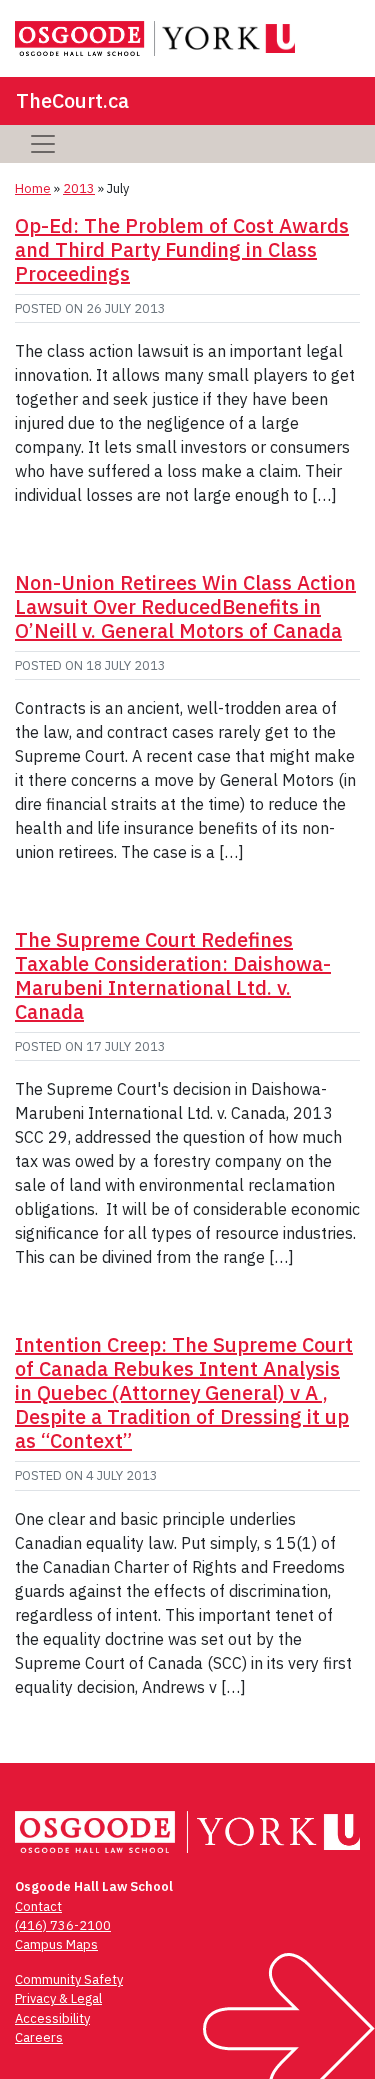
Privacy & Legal (58, 1998)
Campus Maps (56, 1944)
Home (33, 188)
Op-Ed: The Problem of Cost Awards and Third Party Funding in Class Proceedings (182, 249)
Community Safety (69, 1979)
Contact (38, 1906)
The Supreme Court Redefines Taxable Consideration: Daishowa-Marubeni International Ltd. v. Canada (173, 975)
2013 (79, 188)
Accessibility (52, 2018)
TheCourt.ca (72, 100)
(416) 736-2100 (63, 1925)
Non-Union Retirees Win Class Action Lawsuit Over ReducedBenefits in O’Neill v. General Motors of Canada (185, 606)
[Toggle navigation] (43, 144)
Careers (39, 2037)
